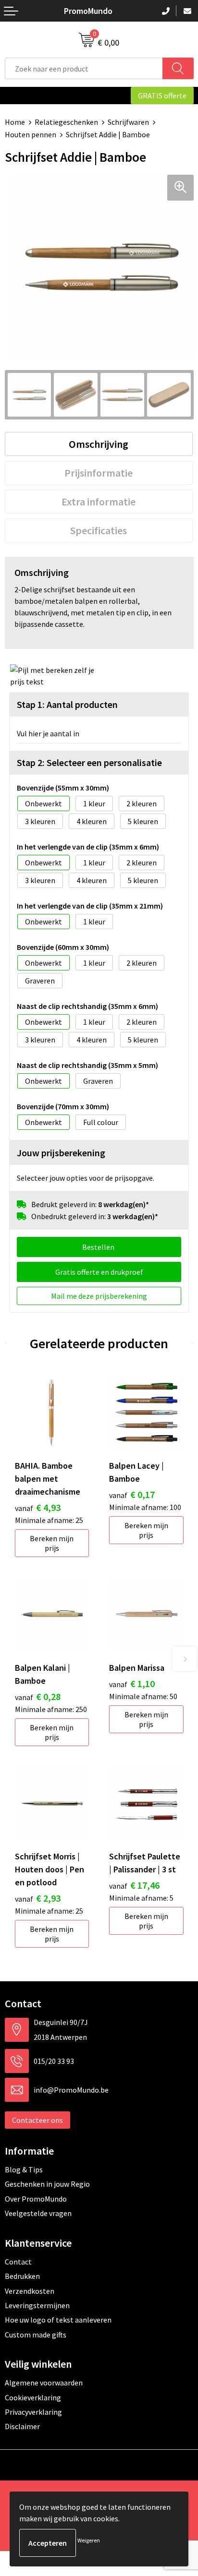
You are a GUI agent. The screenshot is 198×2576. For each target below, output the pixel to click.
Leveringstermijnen (37, 2305)
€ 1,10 (132, 1683)
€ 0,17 (132, 1494)
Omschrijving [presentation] (99, 444)
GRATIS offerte (162, 96)
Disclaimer (22, 2426)
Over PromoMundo (36, 2199)
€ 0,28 (38, 1696)
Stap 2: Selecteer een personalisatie (89, 762)
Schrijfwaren (128, 122)
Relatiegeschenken (66, 122)
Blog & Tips (24, 2169)
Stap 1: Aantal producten (67, 704)
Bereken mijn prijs (52, 1543)
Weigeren (89, 2540)
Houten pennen (31, 134)
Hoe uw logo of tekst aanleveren (58, 2320)
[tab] (99, 444)
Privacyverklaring (33, 2412)
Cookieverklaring (33, 2397)
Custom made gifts (36, 2335)
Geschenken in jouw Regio (47, 2184)
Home (15, 122)
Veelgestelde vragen (38, 2213)
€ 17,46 (134, 1885)
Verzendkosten (30, 2291)
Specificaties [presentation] (99, 530)
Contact (18, 2262)
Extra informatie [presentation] (99, 502)
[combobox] (84, 68)
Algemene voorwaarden (44, 2383)
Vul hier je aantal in (48, 733)
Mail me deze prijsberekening (99, 1296)
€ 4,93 (38, 1507)
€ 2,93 (38, 1898)
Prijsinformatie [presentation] (99, 473)
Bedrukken (22, 2276)
